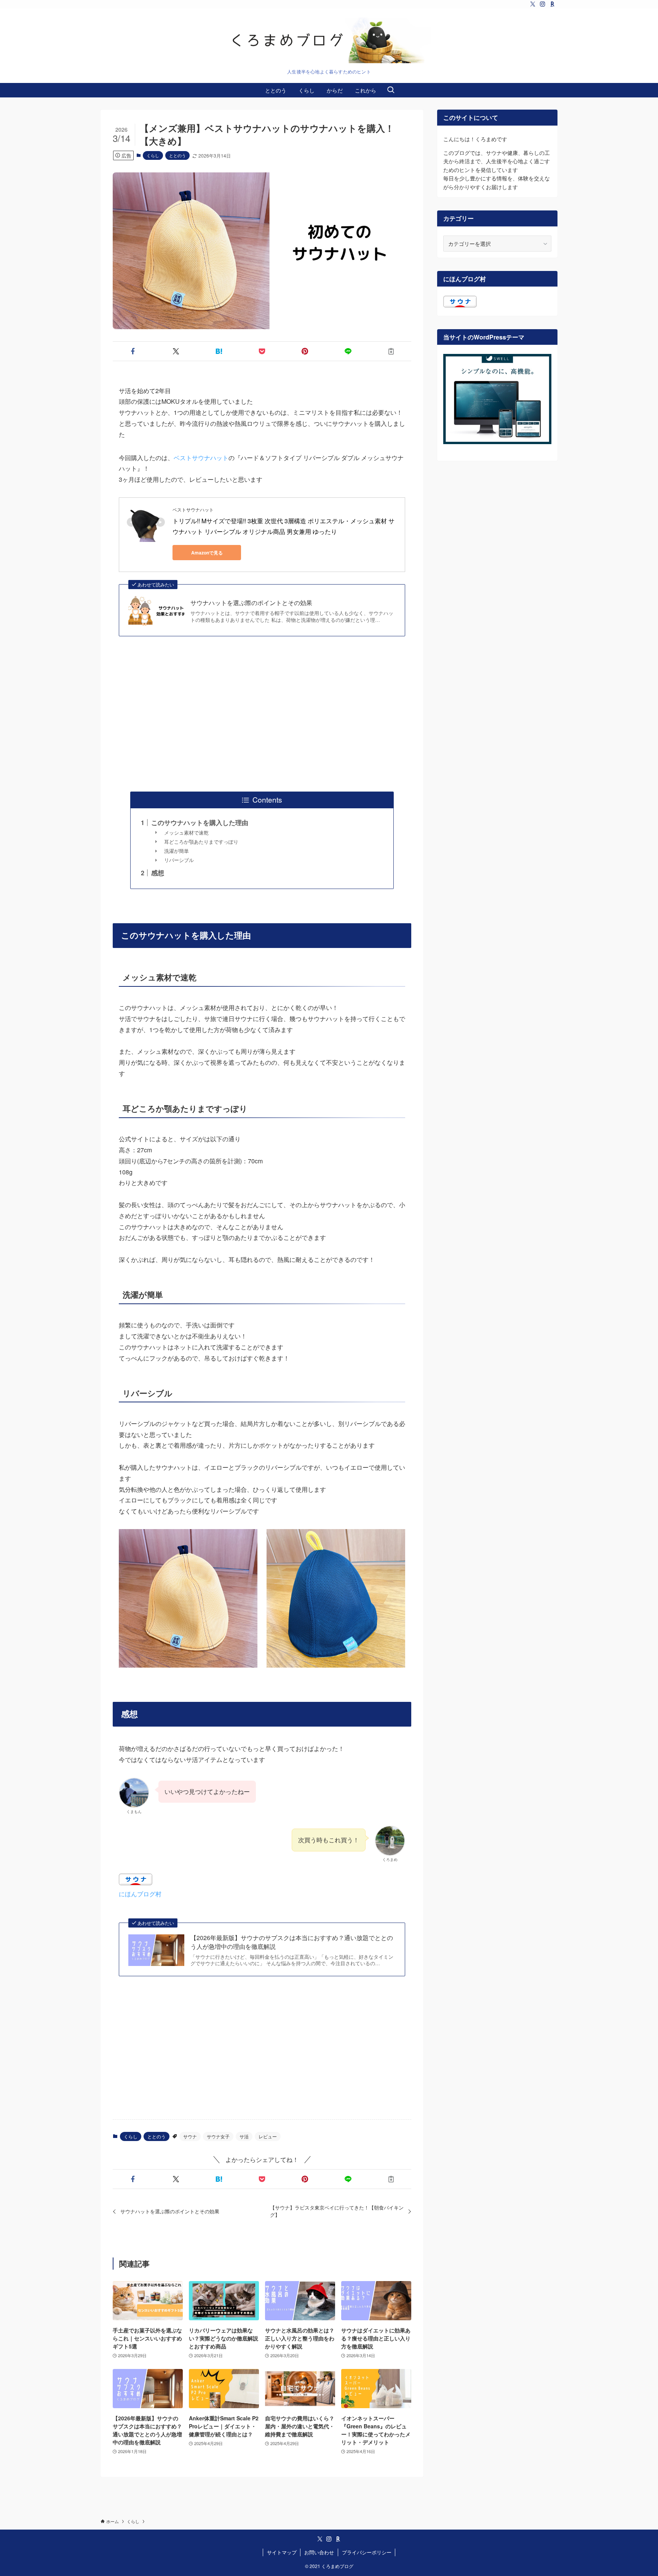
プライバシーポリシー (367, 2552)
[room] (553, 4)
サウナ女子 (218, 2136)
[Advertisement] (262, 714)
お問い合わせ (319, 2552)
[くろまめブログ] (329, 40)
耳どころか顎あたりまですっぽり (201, 842)
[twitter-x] (533, 4)
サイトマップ (282, 2552)
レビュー (268, 2136)
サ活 (244, 2136)
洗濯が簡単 (176, 851)
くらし (153, 155)
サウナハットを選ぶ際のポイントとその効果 (251, 603)
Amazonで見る (207, 553)
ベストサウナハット (201, 458)
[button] (133, 351)
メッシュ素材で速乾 (186, 832)
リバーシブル (179, 860)
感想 (158, 873)
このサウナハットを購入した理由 (200, 822)
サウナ (190, 2136)
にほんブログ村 (140, 1894)
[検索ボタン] (391, 90)
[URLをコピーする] (391, 351)
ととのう (177, 155)
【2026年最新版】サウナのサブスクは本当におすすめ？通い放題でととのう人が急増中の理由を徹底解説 (292, 1942)
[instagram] (543, 4)
